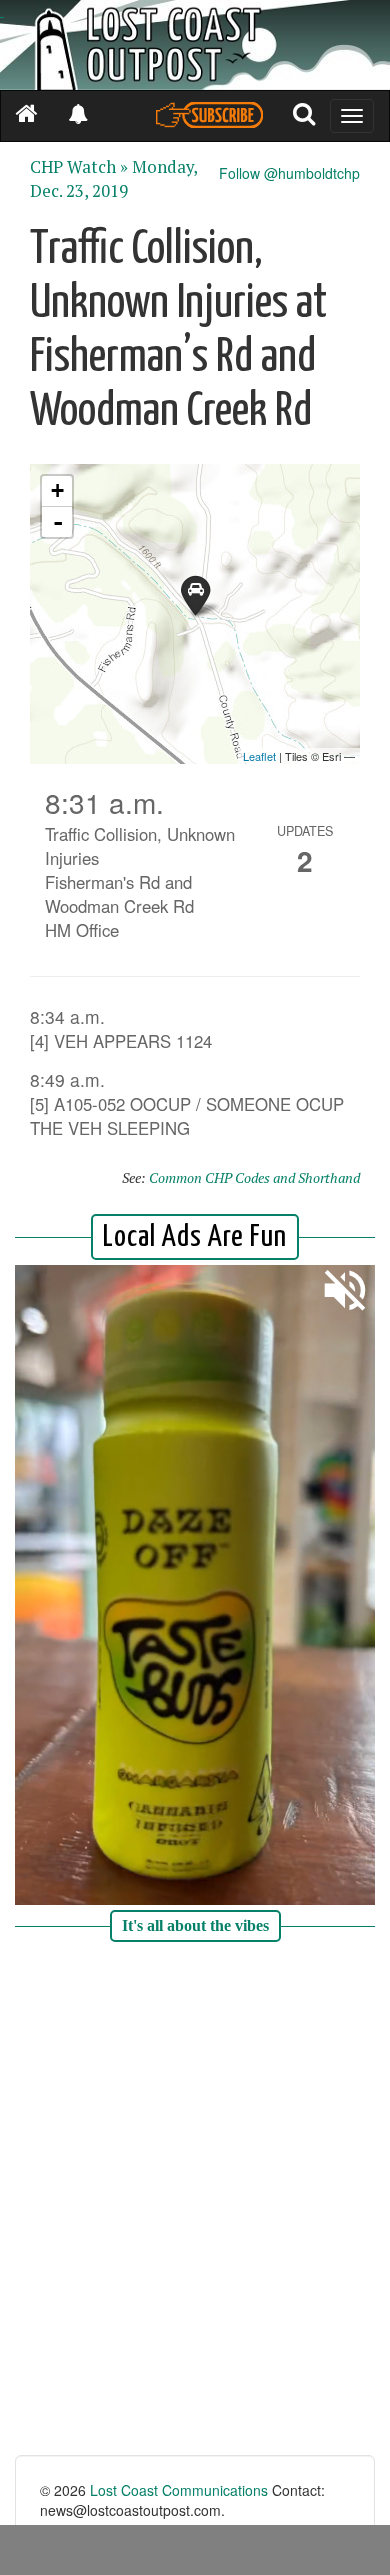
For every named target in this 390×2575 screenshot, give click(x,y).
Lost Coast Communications (179, 2490)
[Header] (195, 45)
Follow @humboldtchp (289, 173)
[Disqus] (195, 2201)
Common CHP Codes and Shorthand (254, 1177)
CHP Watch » (79, 167)
